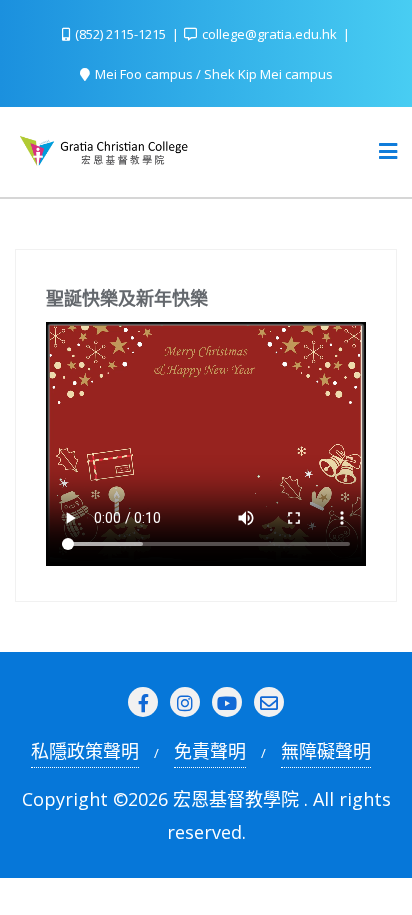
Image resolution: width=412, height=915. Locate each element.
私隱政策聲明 (85, 751)
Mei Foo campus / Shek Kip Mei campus (212, 74)
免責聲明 (210, 751)
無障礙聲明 (326, 751)
